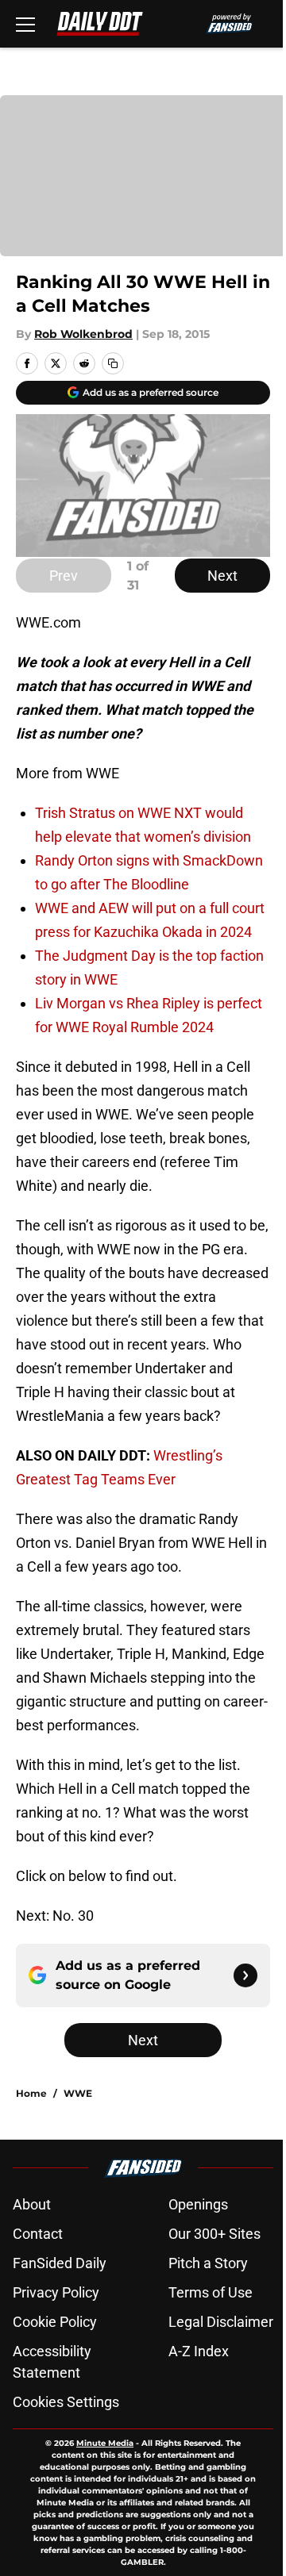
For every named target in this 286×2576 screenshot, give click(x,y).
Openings (198, 2204)
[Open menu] (25, 24)
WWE (78, 2093)
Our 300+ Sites (214, 2234)
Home (31, 2093)
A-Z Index (199, 2351)
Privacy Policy (56, 2292)
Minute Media (105, 2443)
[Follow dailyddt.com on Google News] (245, 1975)
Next (222, 576)
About (32, 2204)
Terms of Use (211, 2292)
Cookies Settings (66, 2402)
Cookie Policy (55, 2322)
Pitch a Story (208, 2263)
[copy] (113, 363)
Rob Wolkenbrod (83, 334)
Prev (64, 576)
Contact (38, 2234)
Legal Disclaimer (221, 2322)
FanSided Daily (60, 2263)
